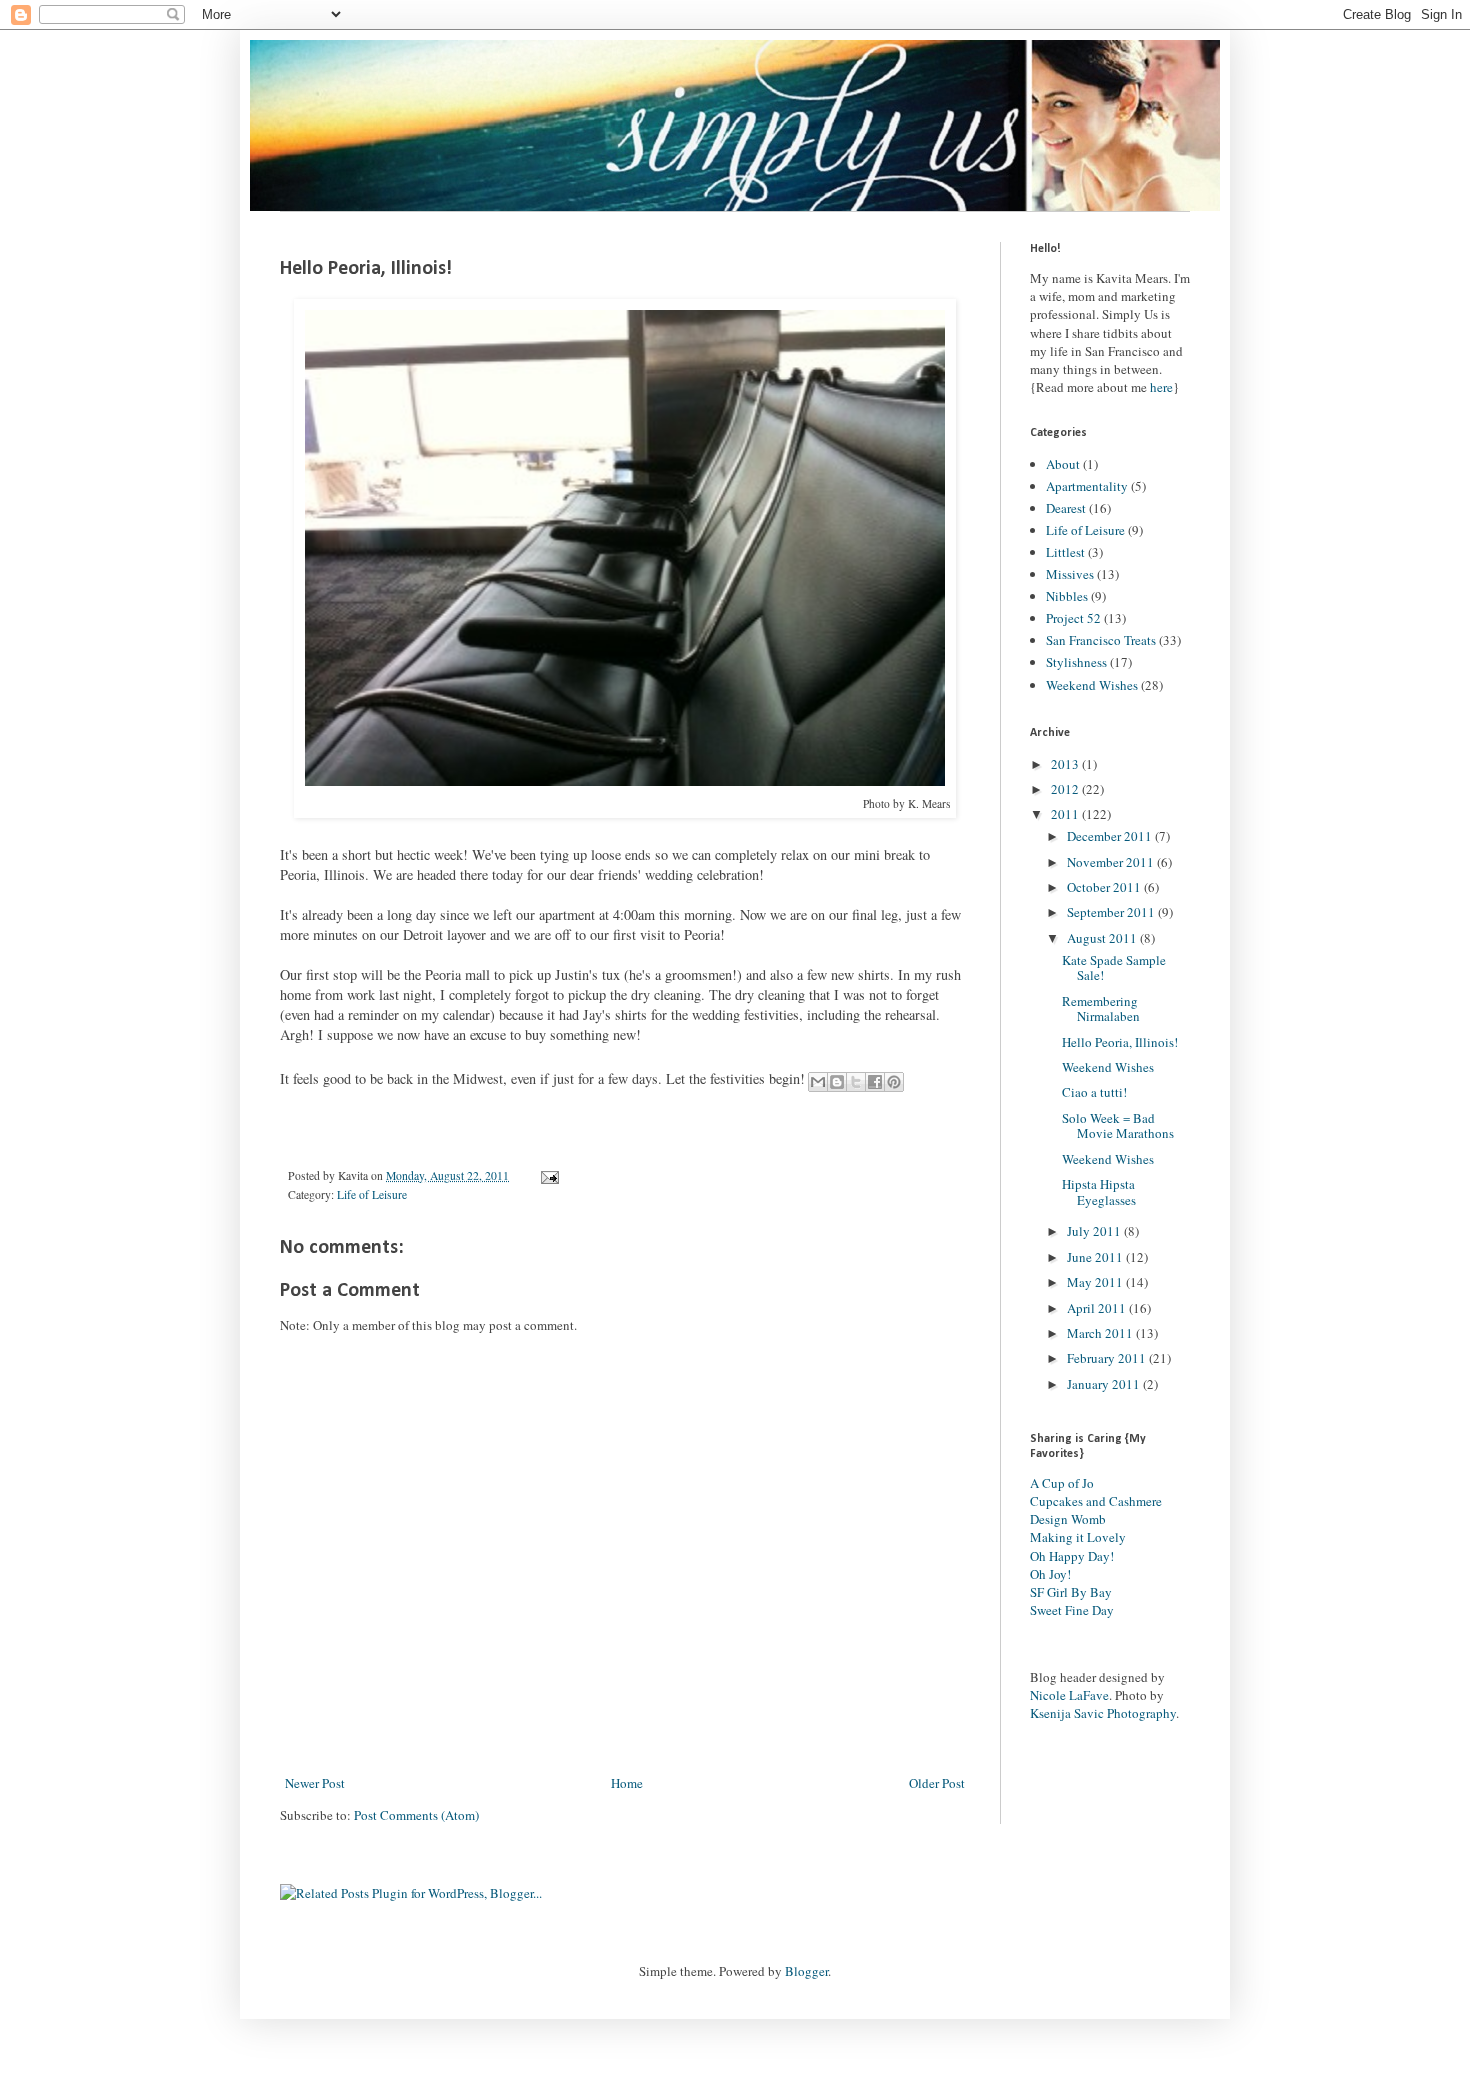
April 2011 (1098, 1308)
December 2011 (1111, 836)
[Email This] (818, 1082)
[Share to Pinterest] (894, 1082)
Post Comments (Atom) (416, 1815)
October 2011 (1105, 887)
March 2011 (1101, 1333)
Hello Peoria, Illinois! (1120, 1042)
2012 (1066, 789)
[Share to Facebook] (875, 1082)
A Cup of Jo (1062, 1483)
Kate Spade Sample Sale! (1114, 968)
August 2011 (1103, 938)
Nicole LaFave (1069, 1695)
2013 (1066, 764)
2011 (1066, 814)
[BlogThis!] (837, 1082)
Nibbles (1067, 596)
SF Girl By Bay (1071, 1592)
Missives (1070, 574)
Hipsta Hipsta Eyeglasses (1099, 1192)
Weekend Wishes (1092, 685)
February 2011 (1108, 1358)
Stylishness (1076, 662)
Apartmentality (1087, 486)
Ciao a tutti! (1094, 1092)
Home (627, 1783)
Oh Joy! (1050, 1574)
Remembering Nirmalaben (1101, 1009)
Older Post (937, 1783)
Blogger (806, 1971)
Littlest (1065, 552)
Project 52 (1073, 618)
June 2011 (1096, 1257)
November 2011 (1112, 862)
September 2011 (1112, 912)
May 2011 (1096, 1282)
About (1063, 464)
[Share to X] (856, 1082)
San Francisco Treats (1101, 640)
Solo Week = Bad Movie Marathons (1118, 1126)
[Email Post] (547, 1175)
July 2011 (1095, 1231)
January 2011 (1105, 1384)
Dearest (1066, 508)
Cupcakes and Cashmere (1096, 1501)
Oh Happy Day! (1072, 1556)
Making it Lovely (1078, 1537)
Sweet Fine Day (1072, 1610)
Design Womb (1068, 1519)
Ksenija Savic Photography (1103, 1713)
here (1161, 387)
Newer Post (315, 1783)
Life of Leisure (372, 1194)
